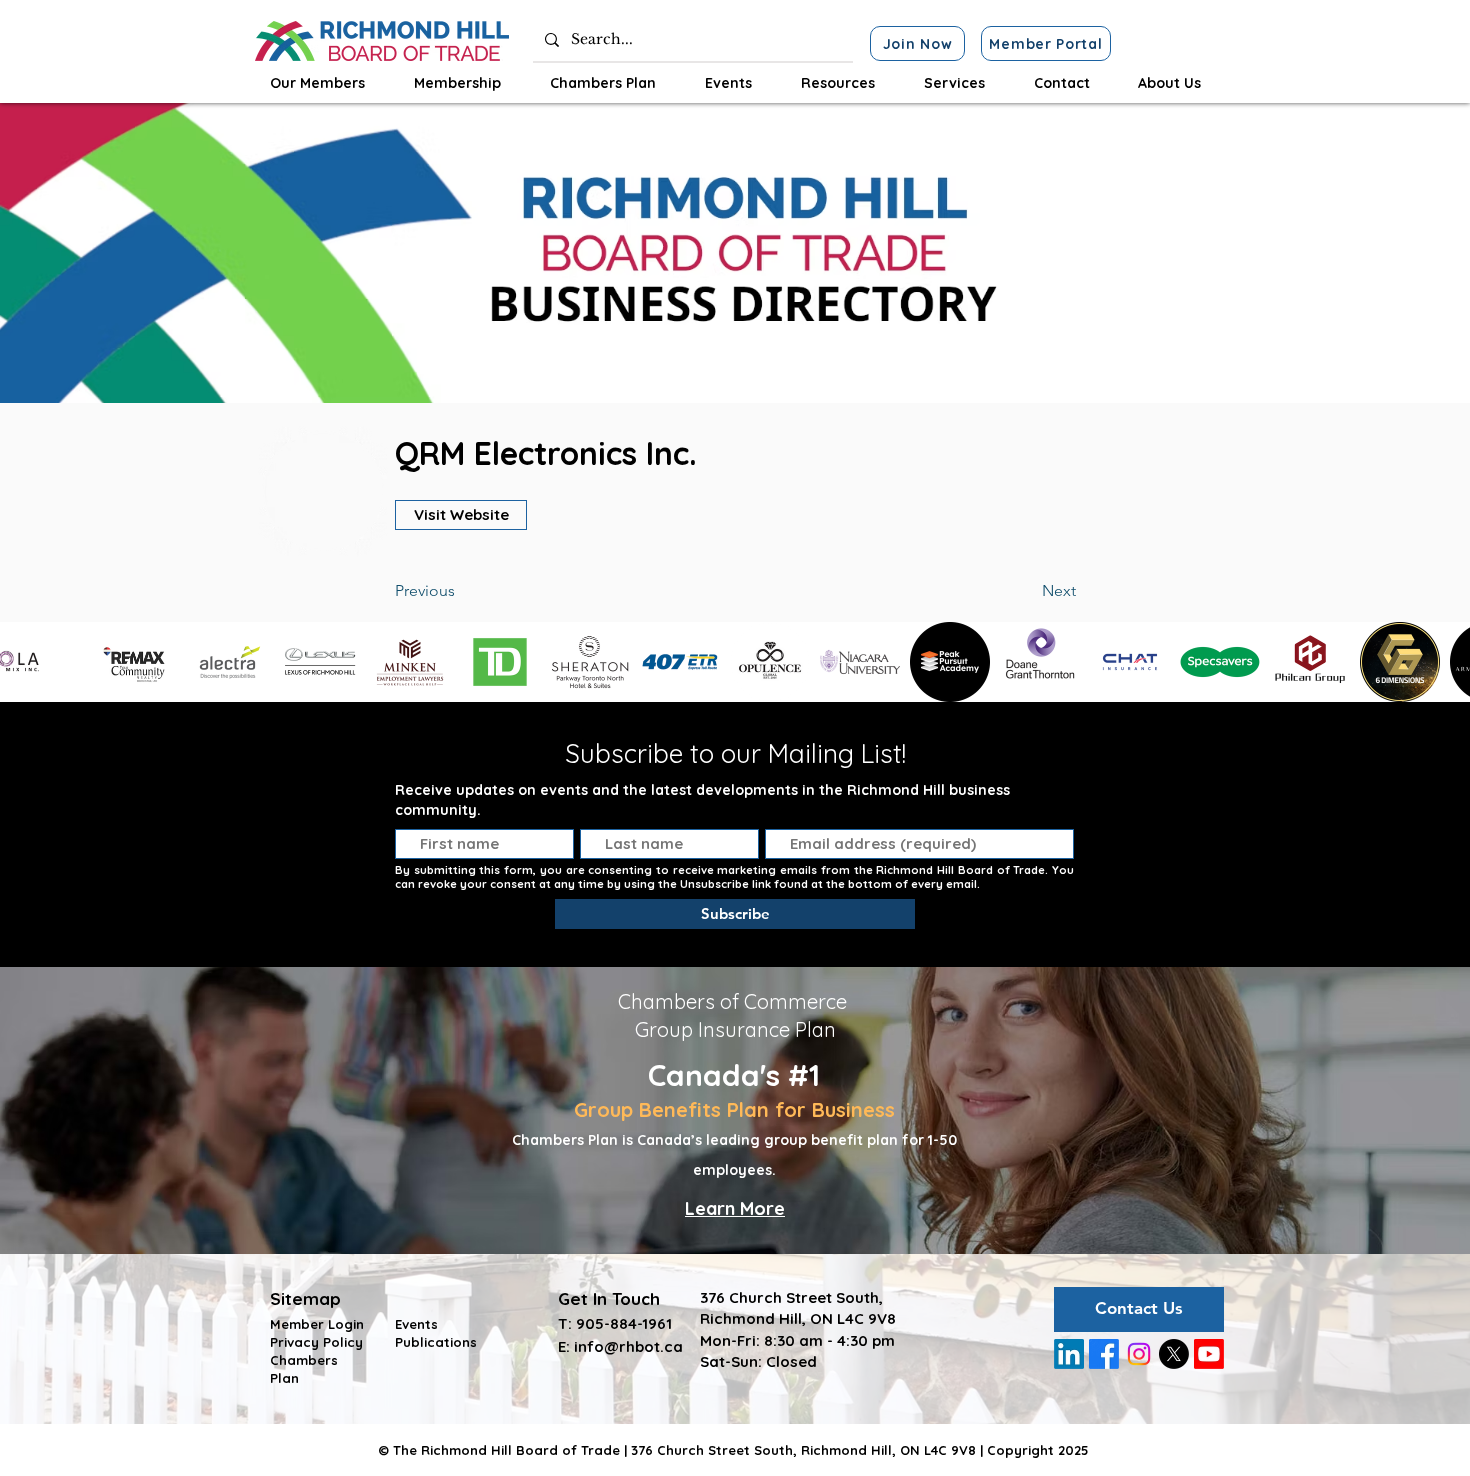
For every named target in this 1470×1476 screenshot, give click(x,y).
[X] (1174, 1354)
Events (416, 1324)
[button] (317, 83)
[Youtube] (1209, 1354)
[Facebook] (1104, 1354)
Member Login (317, 1324)
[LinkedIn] (1069, 1354)
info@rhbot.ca (628, 1346)
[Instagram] (1139, 1354)
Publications (436, 1342)
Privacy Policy (316, 1342)
